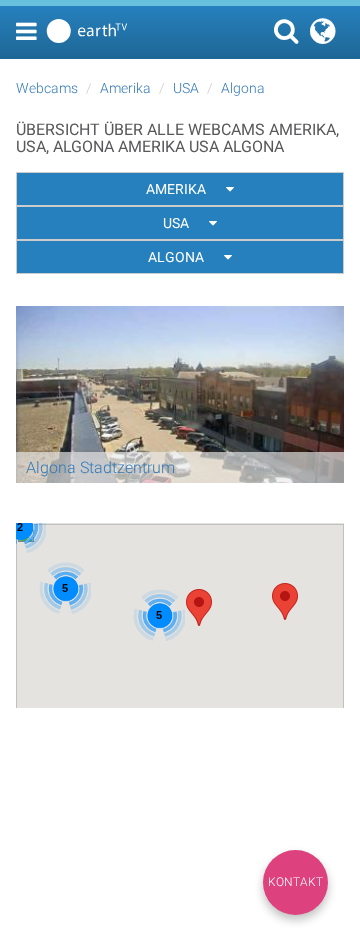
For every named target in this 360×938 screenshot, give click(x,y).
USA (186, 88)
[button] (285, 601)
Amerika (125, 88)
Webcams (47, 88)
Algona (243, 88)
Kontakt (295, 882)
